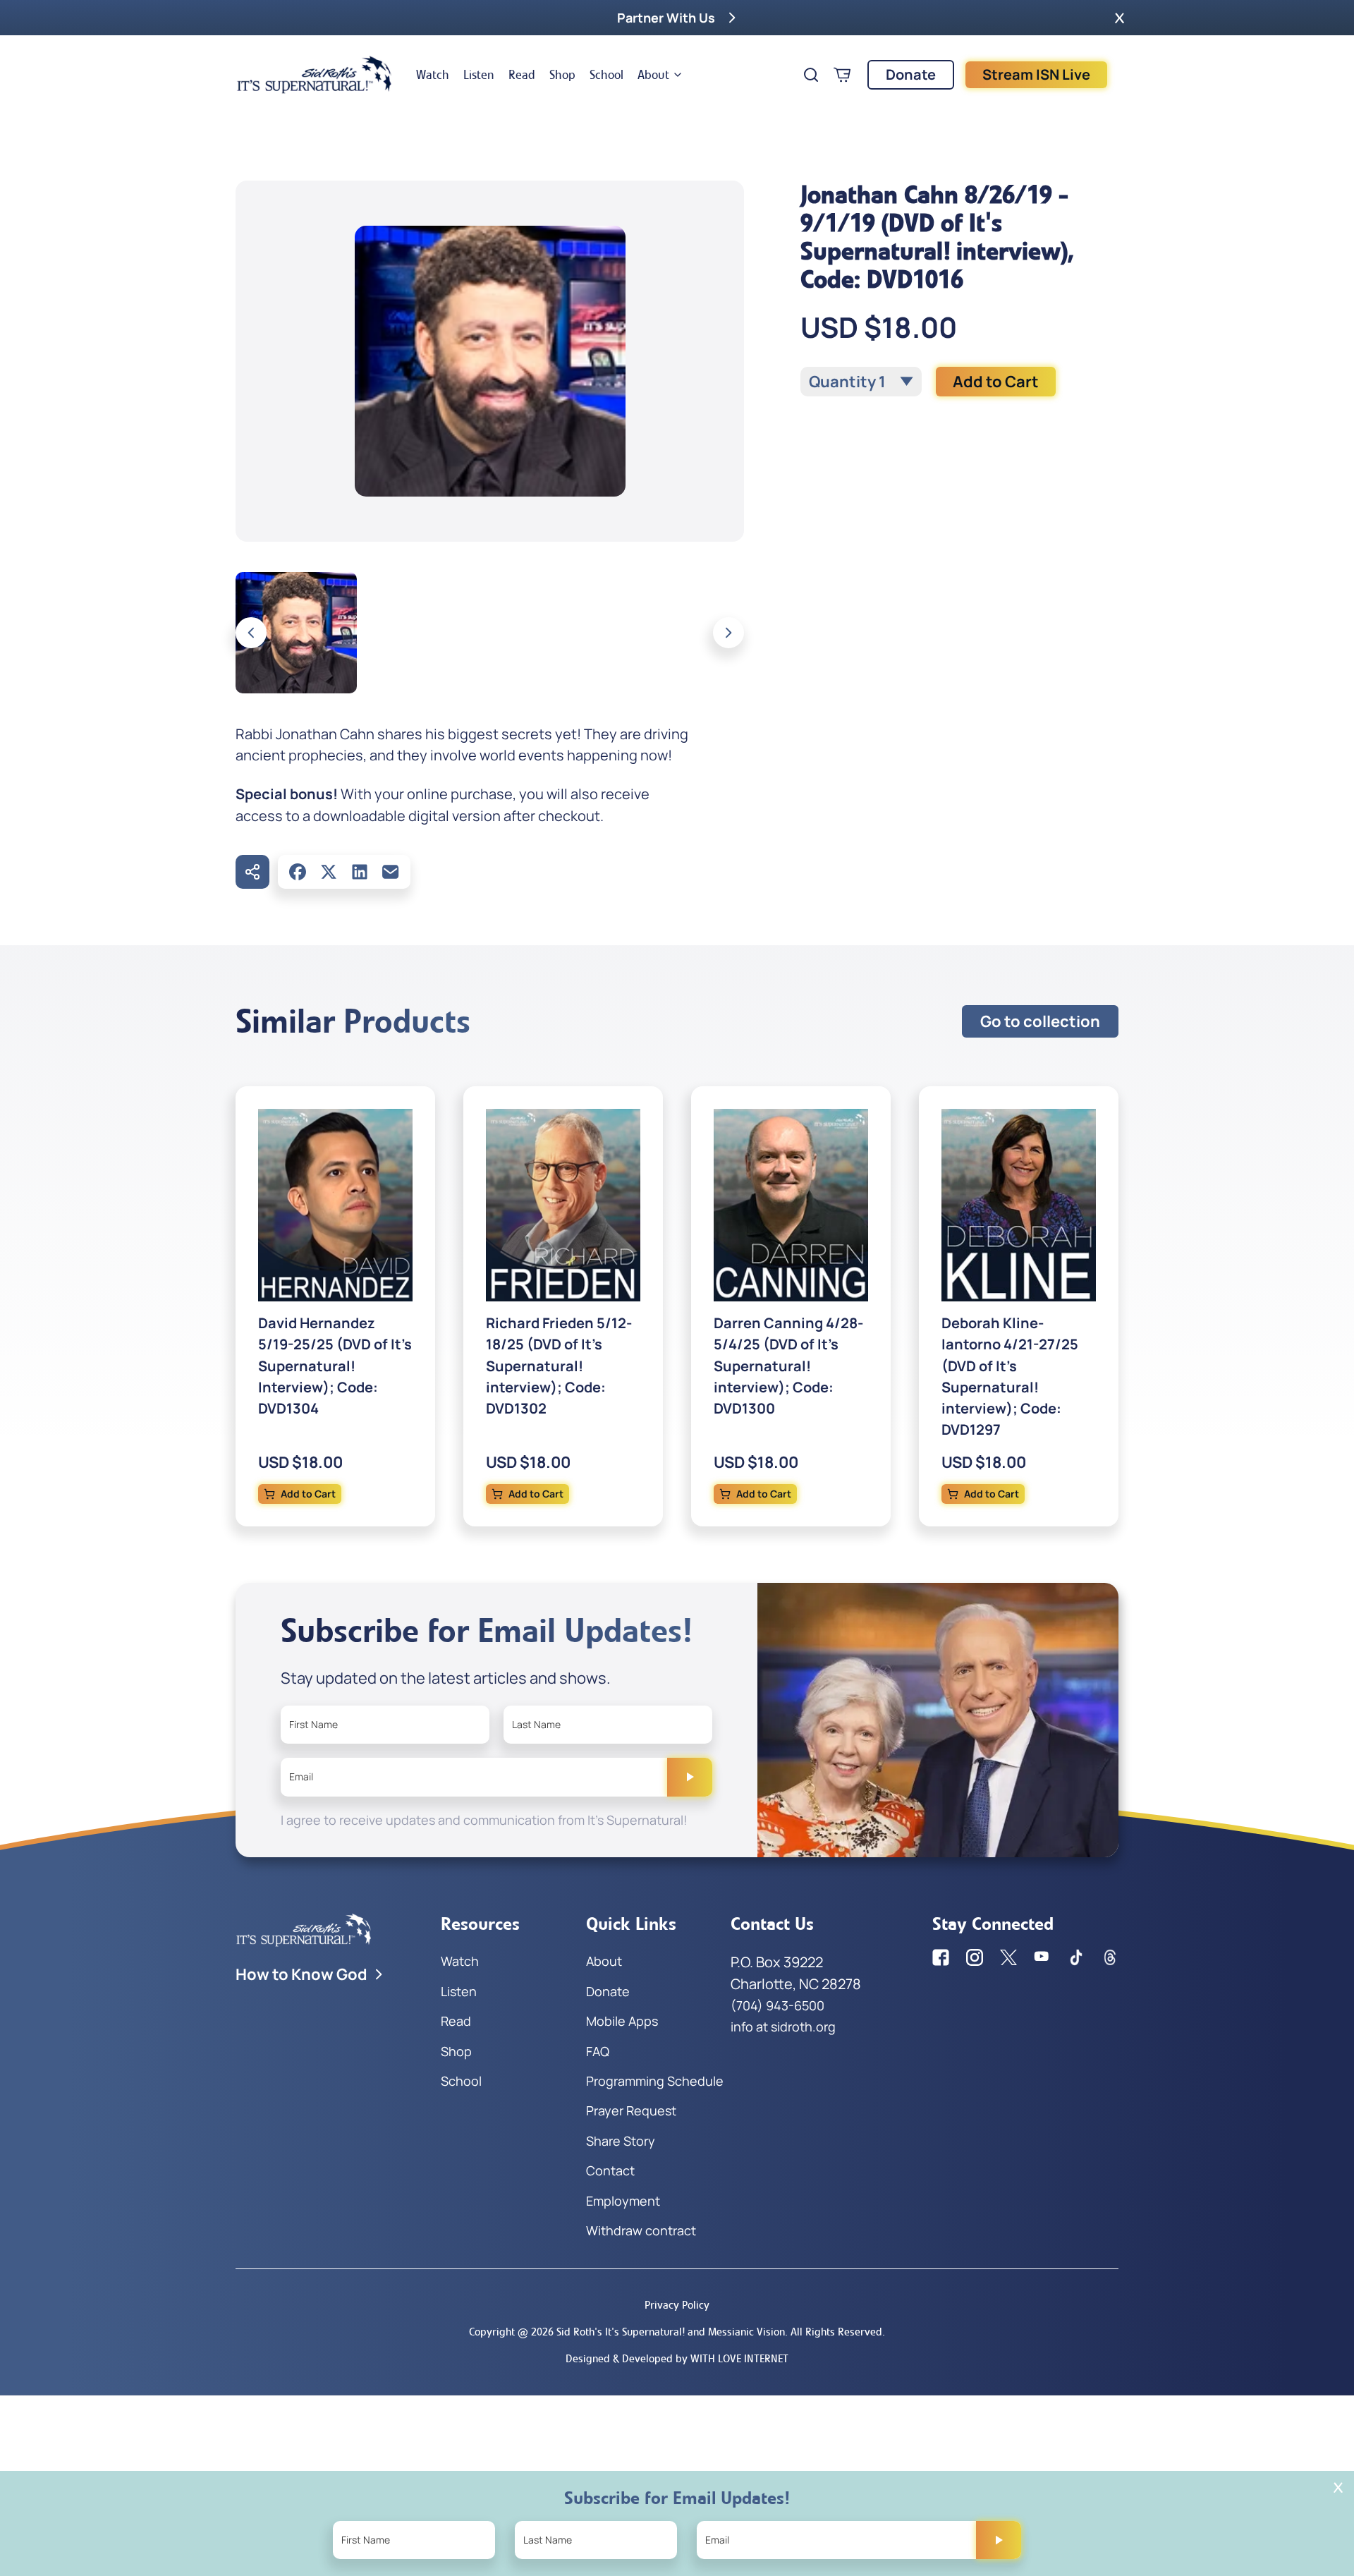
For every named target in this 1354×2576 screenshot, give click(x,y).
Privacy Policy (677, 2305)
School (606, 75)
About (653, 75)
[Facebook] (298, 872)
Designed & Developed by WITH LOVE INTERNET (677, 2358)
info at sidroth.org (783, 2027)
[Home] (315, 75)
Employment (623, 2201)
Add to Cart (996, 382)
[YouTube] (1042, 1957)
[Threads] (1110, 1957)
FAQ (598, 2051)
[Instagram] (975, 1957)
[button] (1120, 18)
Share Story (621, 2141)
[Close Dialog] (1338, 2487)
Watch (433, 75)
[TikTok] (1076, 1957)
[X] (329, 872)
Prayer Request (631, 2110)
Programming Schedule (655, 2081)
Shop (562, 75)
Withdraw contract (641, 2230)
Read (522, 75)
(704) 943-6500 (777, 2005)
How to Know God (301, 1974)
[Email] (391, 872)
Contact (610, 2170)
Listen (479, 75)
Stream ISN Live (1036, 74)
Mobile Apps (622, 2021)
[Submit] (690, 1777)
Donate (911, 74)
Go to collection (1040, 1021)
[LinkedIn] (360, 872)
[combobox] (861, 382)
